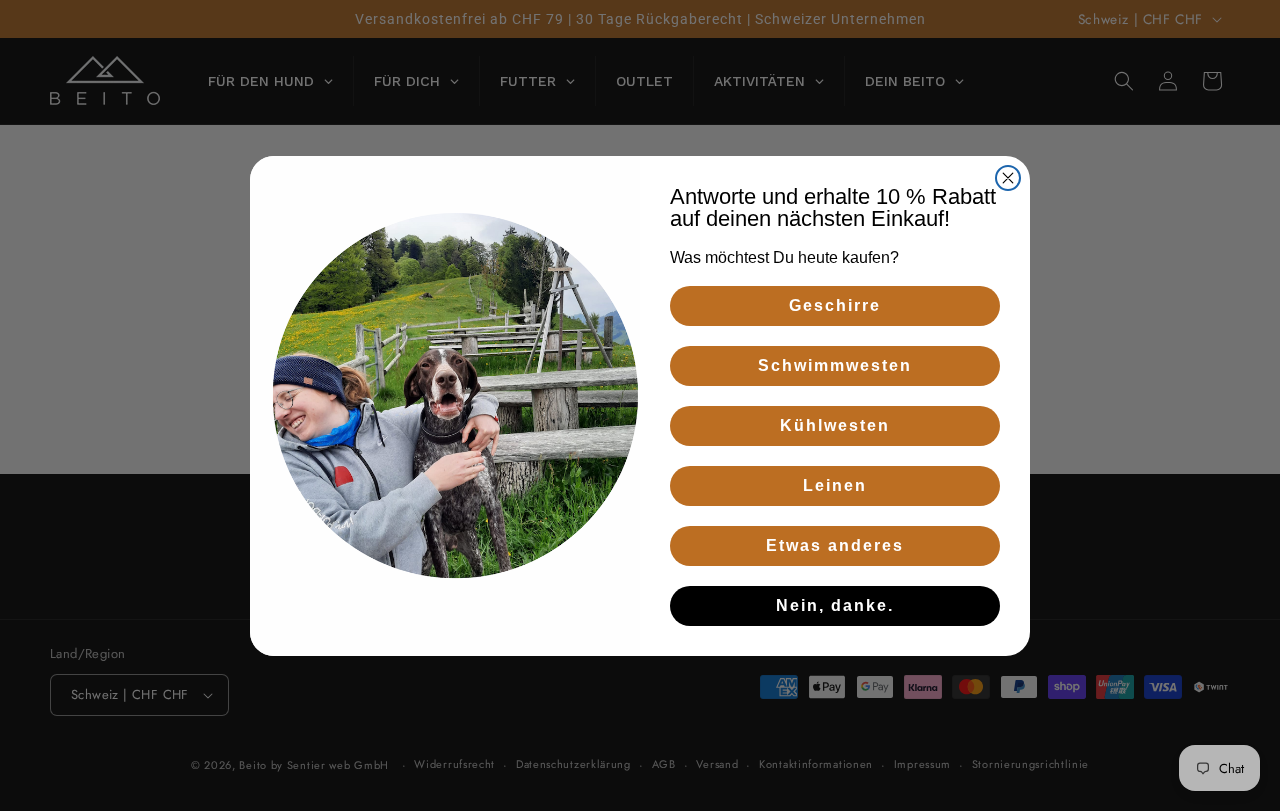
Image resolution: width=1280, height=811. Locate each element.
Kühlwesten (835, 425)
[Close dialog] (1008, 178)
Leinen (835, 485)
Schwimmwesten (835, 365)
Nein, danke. (835, 605)
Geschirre (835, 305)
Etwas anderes (835, 545)
